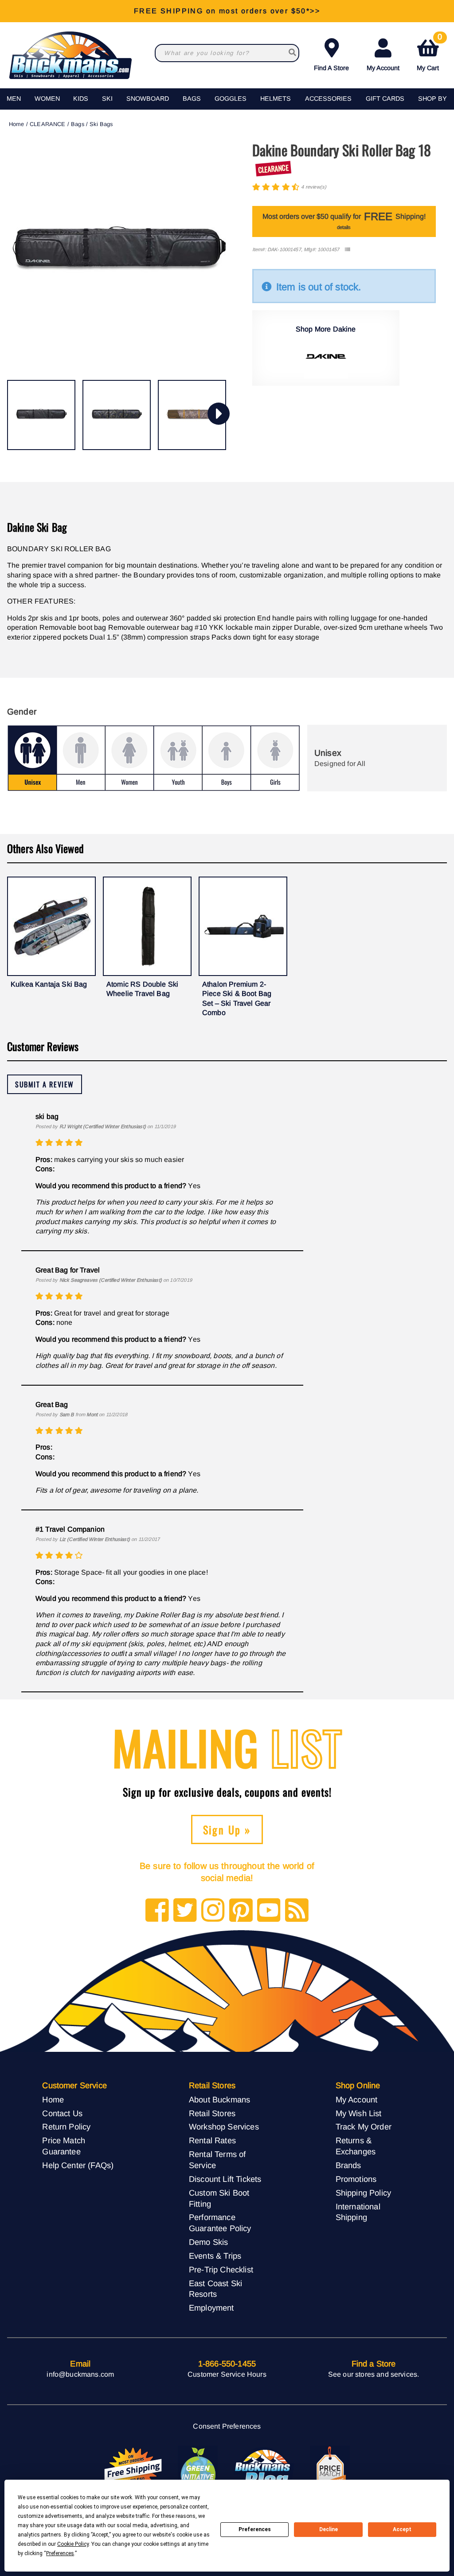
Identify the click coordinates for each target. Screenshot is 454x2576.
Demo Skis (208, 2242)
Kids (81, 99)
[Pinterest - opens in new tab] (241, 1911)
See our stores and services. (374, 2374)
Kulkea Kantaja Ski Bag (49, 984)
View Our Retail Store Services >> (227, 11)
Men (14, 99)
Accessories (328, 99)
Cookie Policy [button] (73, 2544)
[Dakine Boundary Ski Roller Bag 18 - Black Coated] (41, 415)
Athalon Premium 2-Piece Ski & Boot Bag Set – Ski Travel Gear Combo (237, 999)
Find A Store (331, 68)
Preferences (255, 2529)
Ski (107, 99)
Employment (211, 2308)
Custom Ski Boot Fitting (219, 2198)
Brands (348, 2165)
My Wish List (359, 2113)
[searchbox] (292, 53)
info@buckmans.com (80, 2374)
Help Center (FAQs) (78, 2165)
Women (47, 99)
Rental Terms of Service (217, 2160)
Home (17, 124)
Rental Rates (212, 2140)
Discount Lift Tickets (225, 2179)
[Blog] (297, 1911)
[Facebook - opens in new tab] (157, 1911)
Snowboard (148, 99)
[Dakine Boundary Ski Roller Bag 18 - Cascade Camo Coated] (117, 415)
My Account (383, 68)
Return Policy (66, 2127)
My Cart (429, 53)
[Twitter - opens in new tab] (185, 1911)
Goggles (231, 99)
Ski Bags (101, 124)
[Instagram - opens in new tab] (213, 1911)
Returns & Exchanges (356, 2146)
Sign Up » (227, 1829)
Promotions (356, 2179)
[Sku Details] (347, 250)
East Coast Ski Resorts (215, 2289)
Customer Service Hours (227, 2374)
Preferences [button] (60, 2553)
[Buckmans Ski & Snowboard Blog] (264, 2470)
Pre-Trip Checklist (221, 2270)
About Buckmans (219, 2100)
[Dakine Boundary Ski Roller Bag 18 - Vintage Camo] (192, 415)
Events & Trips (215, 2256)
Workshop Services (224, 2127)
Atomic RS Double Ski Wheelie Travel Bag (142, 989)
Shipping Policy (363, 2193)
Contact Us (62, 2113)
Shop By (432, 99)
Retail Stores (212, 2113)
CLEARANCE (47, 124)
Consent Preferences (227, 2426)
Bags (192, 99)
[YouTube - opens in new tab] (269, 1911)
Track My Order (364, 2127)
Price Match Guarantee (64, 2146)
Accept (402, 2529)
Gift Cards (385, 99)
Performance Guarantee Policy (220, 2223)
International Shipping (358, 2212)
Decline (329, 2529)
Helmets (276, 99)
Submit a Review (45, 1084)
